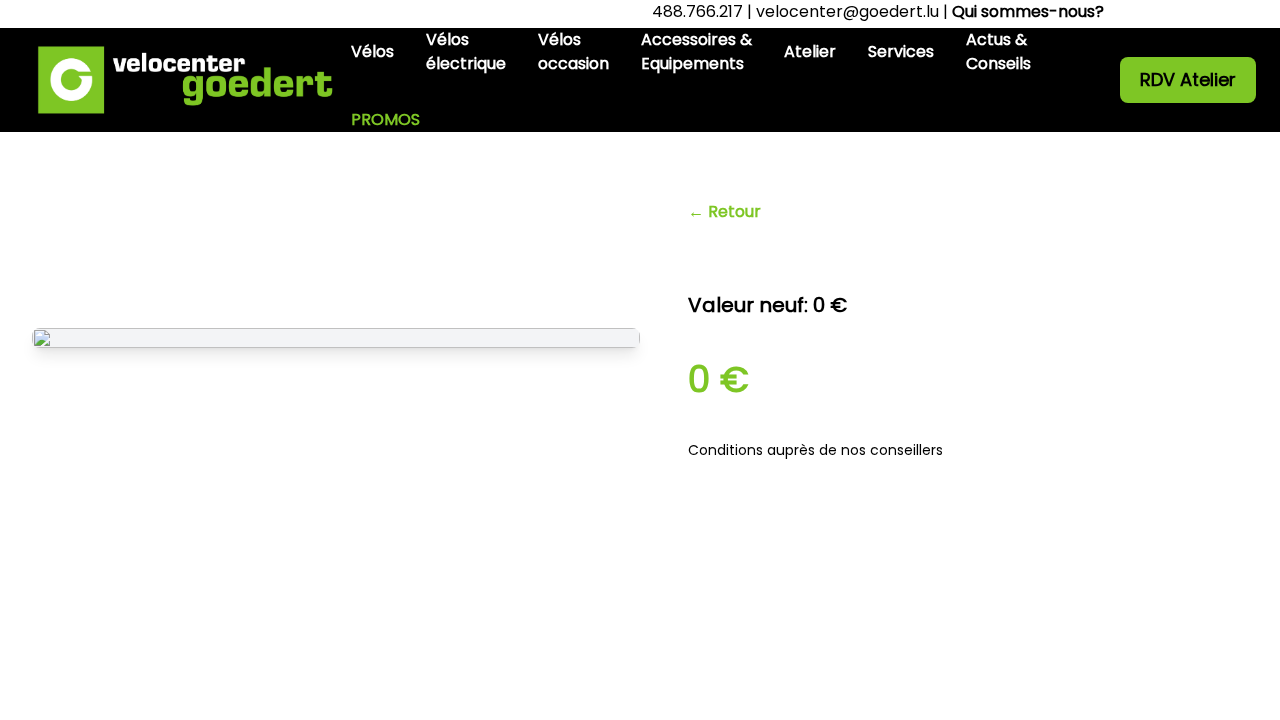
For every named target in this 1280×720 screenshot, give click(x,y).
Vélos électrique (466, 51)
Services (901, 51)
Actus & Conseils (998, 51)
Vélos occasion (573, 51)
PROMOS (385, 119)
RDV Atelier (1188, 79)
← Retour (724, 211)
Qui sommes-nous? (1028, 11)
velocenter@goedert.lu (847, 11)
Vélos (372, 51)
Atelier (810, 51)
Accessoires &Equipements (696, 51)
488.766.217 (697, 11)
